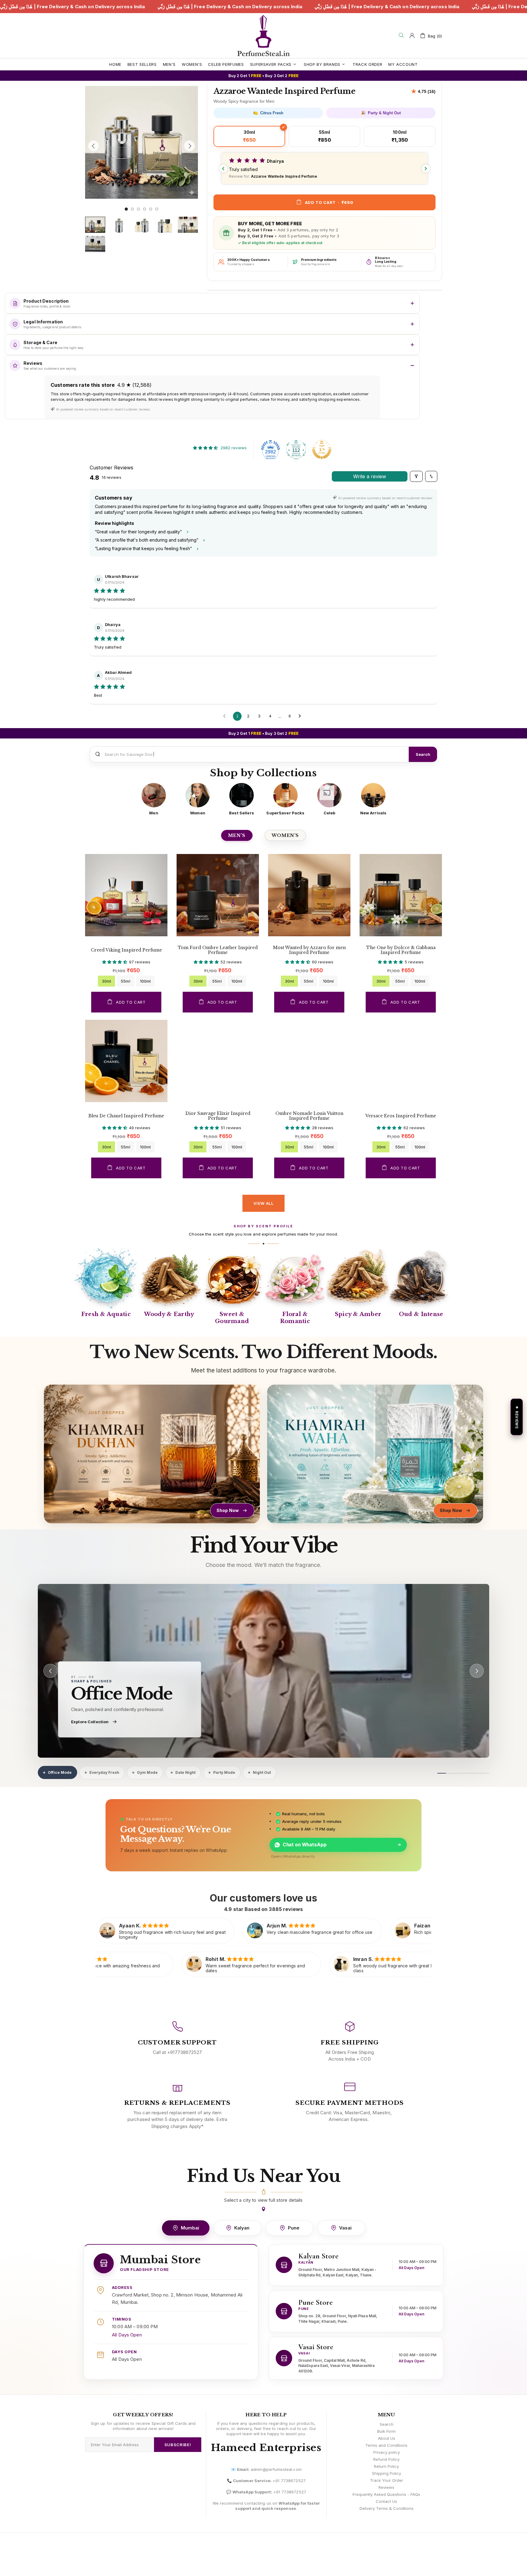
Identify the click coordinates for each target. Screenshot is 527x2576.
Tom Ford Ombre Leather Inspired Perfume (218, 950)
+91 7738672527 (289, 2481)
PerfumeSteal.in (263, 36)
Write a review (370, 476)
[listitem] (154, 799)
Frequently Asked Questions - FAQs (386, 2494)
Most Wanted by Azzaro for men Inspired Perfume (309, 950)
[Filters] (416, 476)
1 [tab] (126, 209)
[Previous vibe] (50, 1671)
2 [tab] (132, 209)
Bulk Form (386, 2431)
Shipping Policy (387, 2473)
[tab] (57, 1772)
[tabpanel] (142, 142)
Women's (285, 835)
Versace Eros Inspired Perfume (401, 1116)
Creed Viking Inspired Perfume (126, 950)
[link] (263, 1671)
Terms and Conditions (386, 2445)
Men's (237, 835)
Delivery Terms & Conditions (387, 2508)
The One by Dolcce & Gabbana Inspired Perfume (401, 950)
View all (263, 1203)
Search (423, 754)
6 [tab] (157, 209)
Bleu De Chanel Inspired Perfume (126, 1116)
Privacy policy (387, 2452)
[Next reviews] (426, 169)
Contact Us (386, 2501)
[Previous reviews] (223, 169)
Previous (87, 85)
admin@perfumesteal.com (276, 2469)
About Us (387, 2438)
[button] (324, 168)
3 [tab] (138, 209)
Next (87, 203)
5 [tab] (151, 209)
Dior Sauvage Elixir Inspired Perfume (218, 1116)
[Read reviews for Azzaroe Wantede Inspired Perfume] (423, 91)
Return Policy (386, 2466)
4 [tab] (145, 209)
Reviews (386, 2487)
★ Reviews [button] (517, 1417)
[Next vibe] (477, 1671)
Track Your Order (387, 2480)
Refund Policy (386, 2459)
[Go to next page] (301, 716)
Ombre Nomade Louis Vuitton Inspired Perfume (309, 1116)
